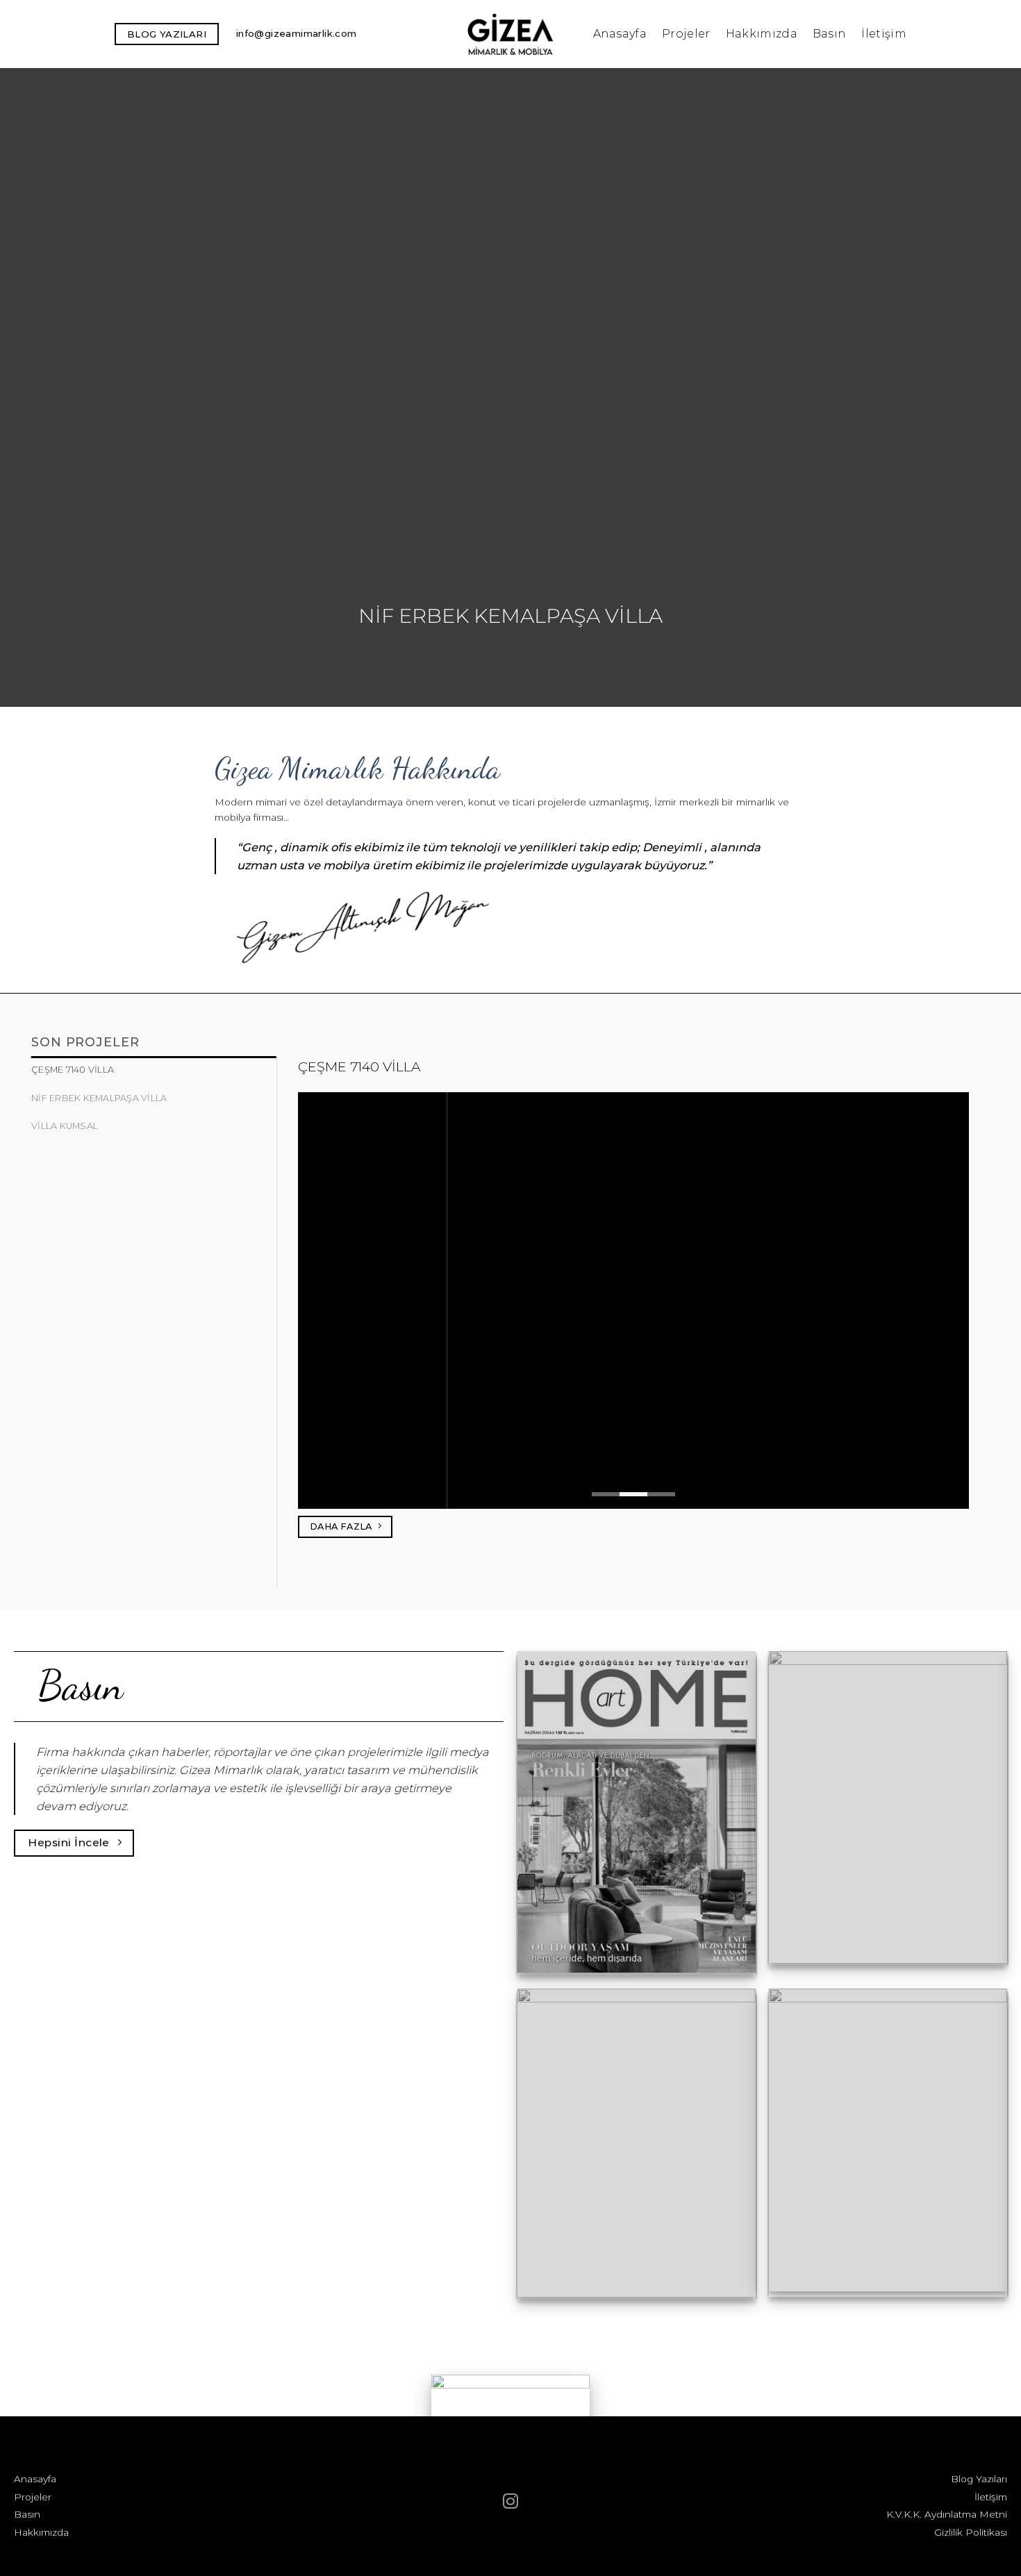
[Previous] (38, 387)
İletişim (884, 34)
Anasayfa (620, 34)
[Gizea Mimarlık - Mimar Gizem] (511, 34)
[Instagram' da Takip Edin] (510, 2503)
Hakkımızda (762, 34)
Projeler (686, 34)
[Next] (983, 387)
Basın (830, 34)
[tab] (154, 1070)
